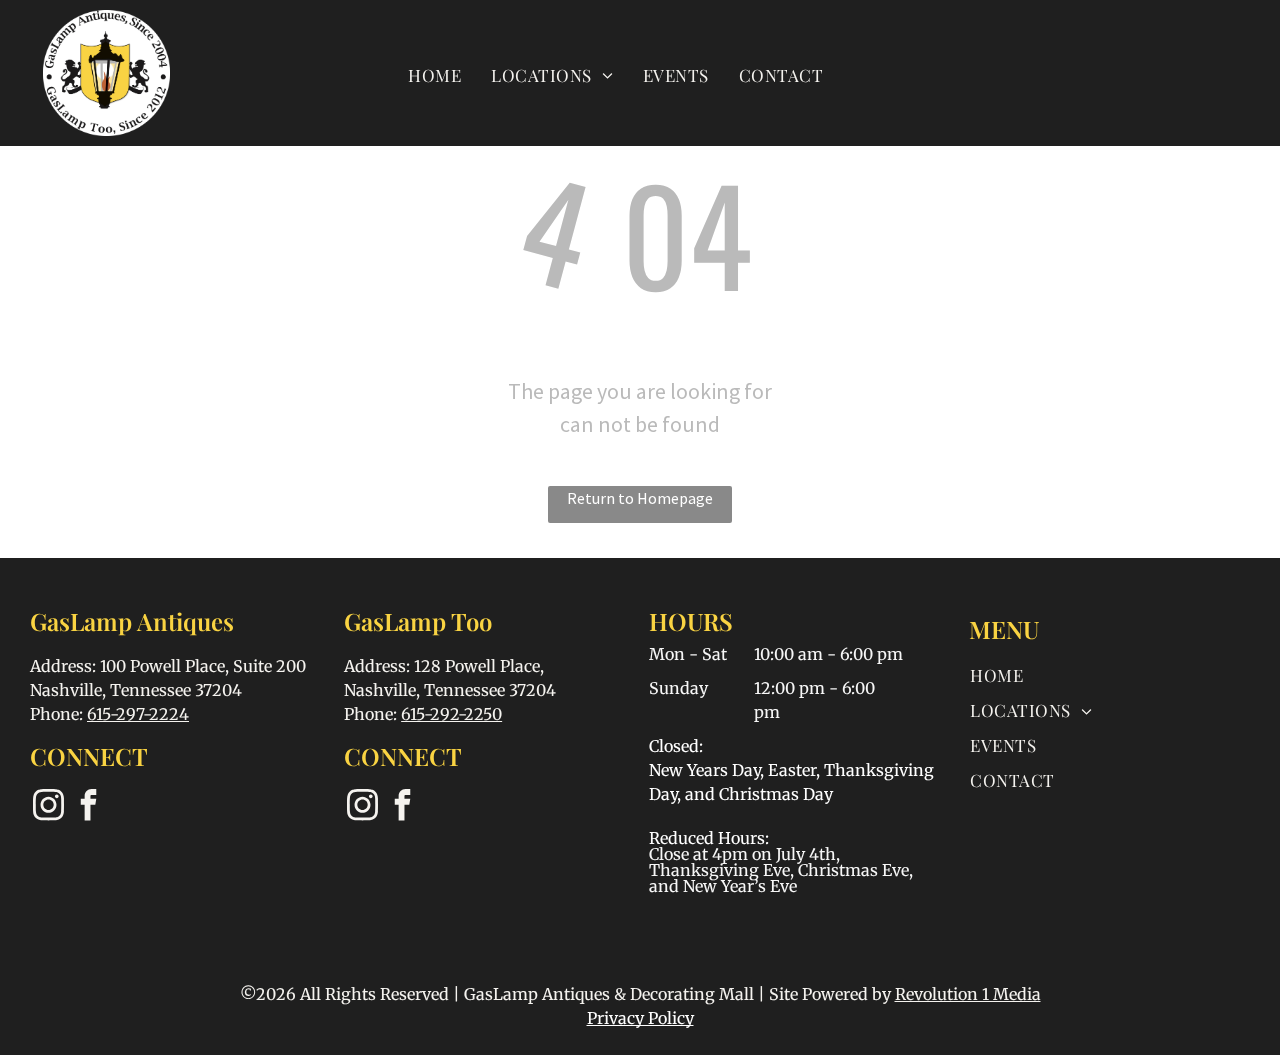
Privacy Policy (640, 1018)
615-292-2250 (451, 714)
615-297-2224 (138, 714)
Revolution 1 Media (968, 994)
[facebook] (88, 807)
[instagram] (48, 807)
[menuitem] (434, 74)
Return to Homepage (640, 498)
